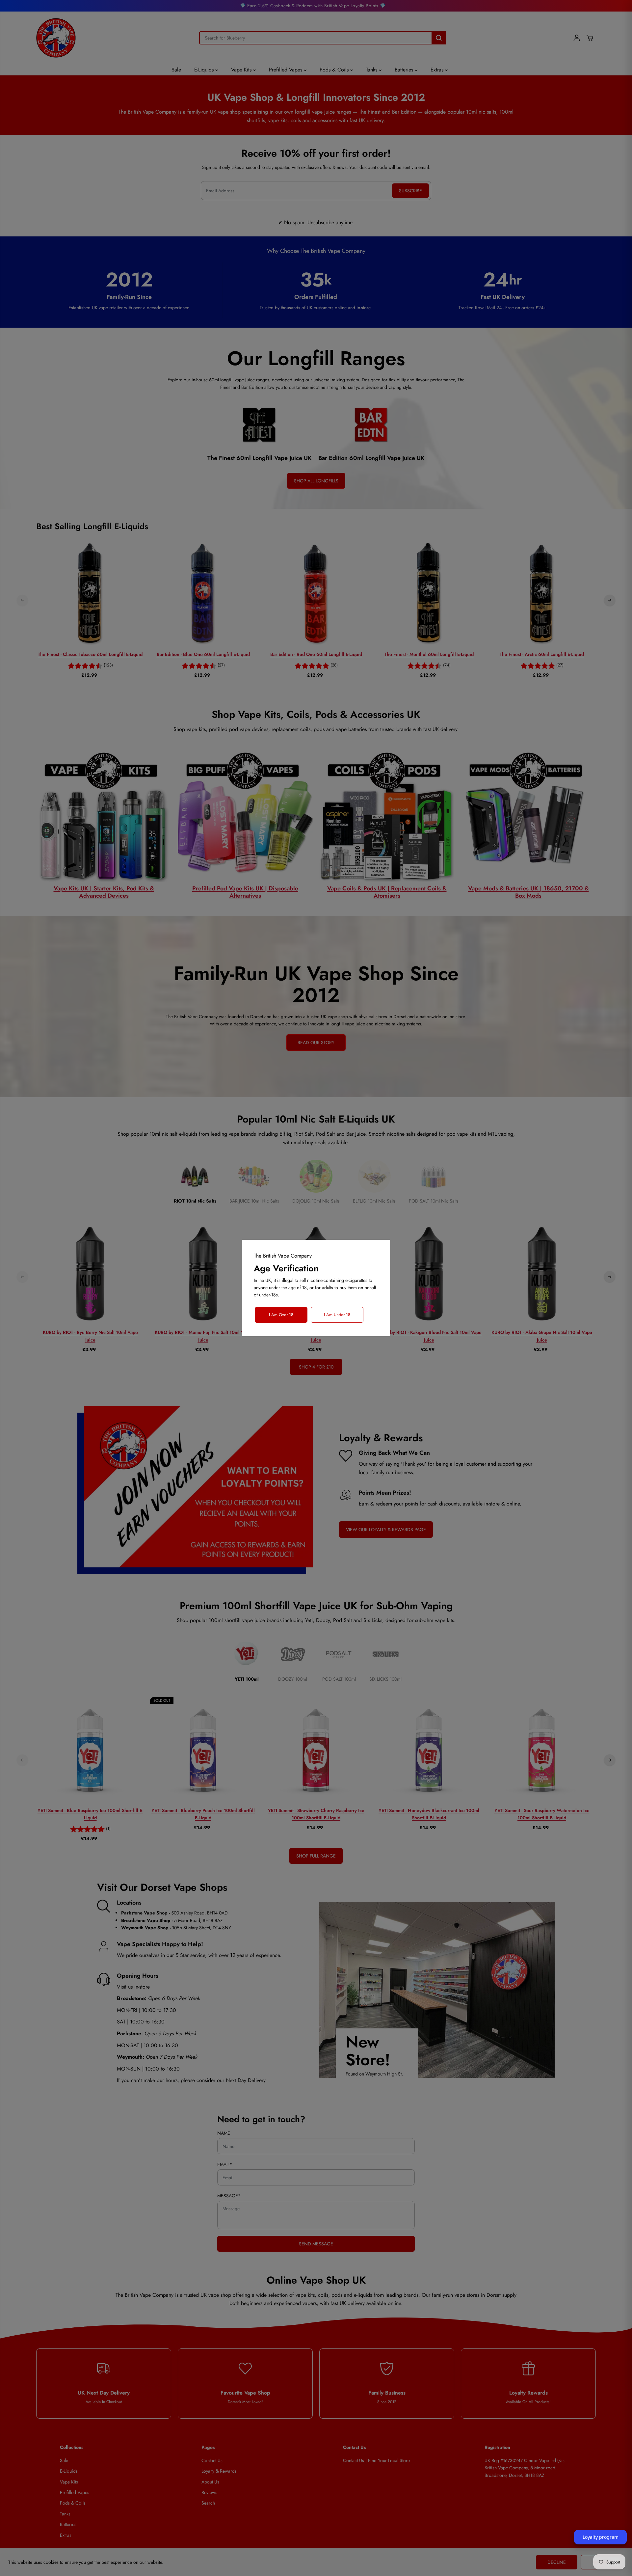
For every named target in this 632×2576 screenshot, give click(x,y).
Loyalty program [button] (601, 2537)
